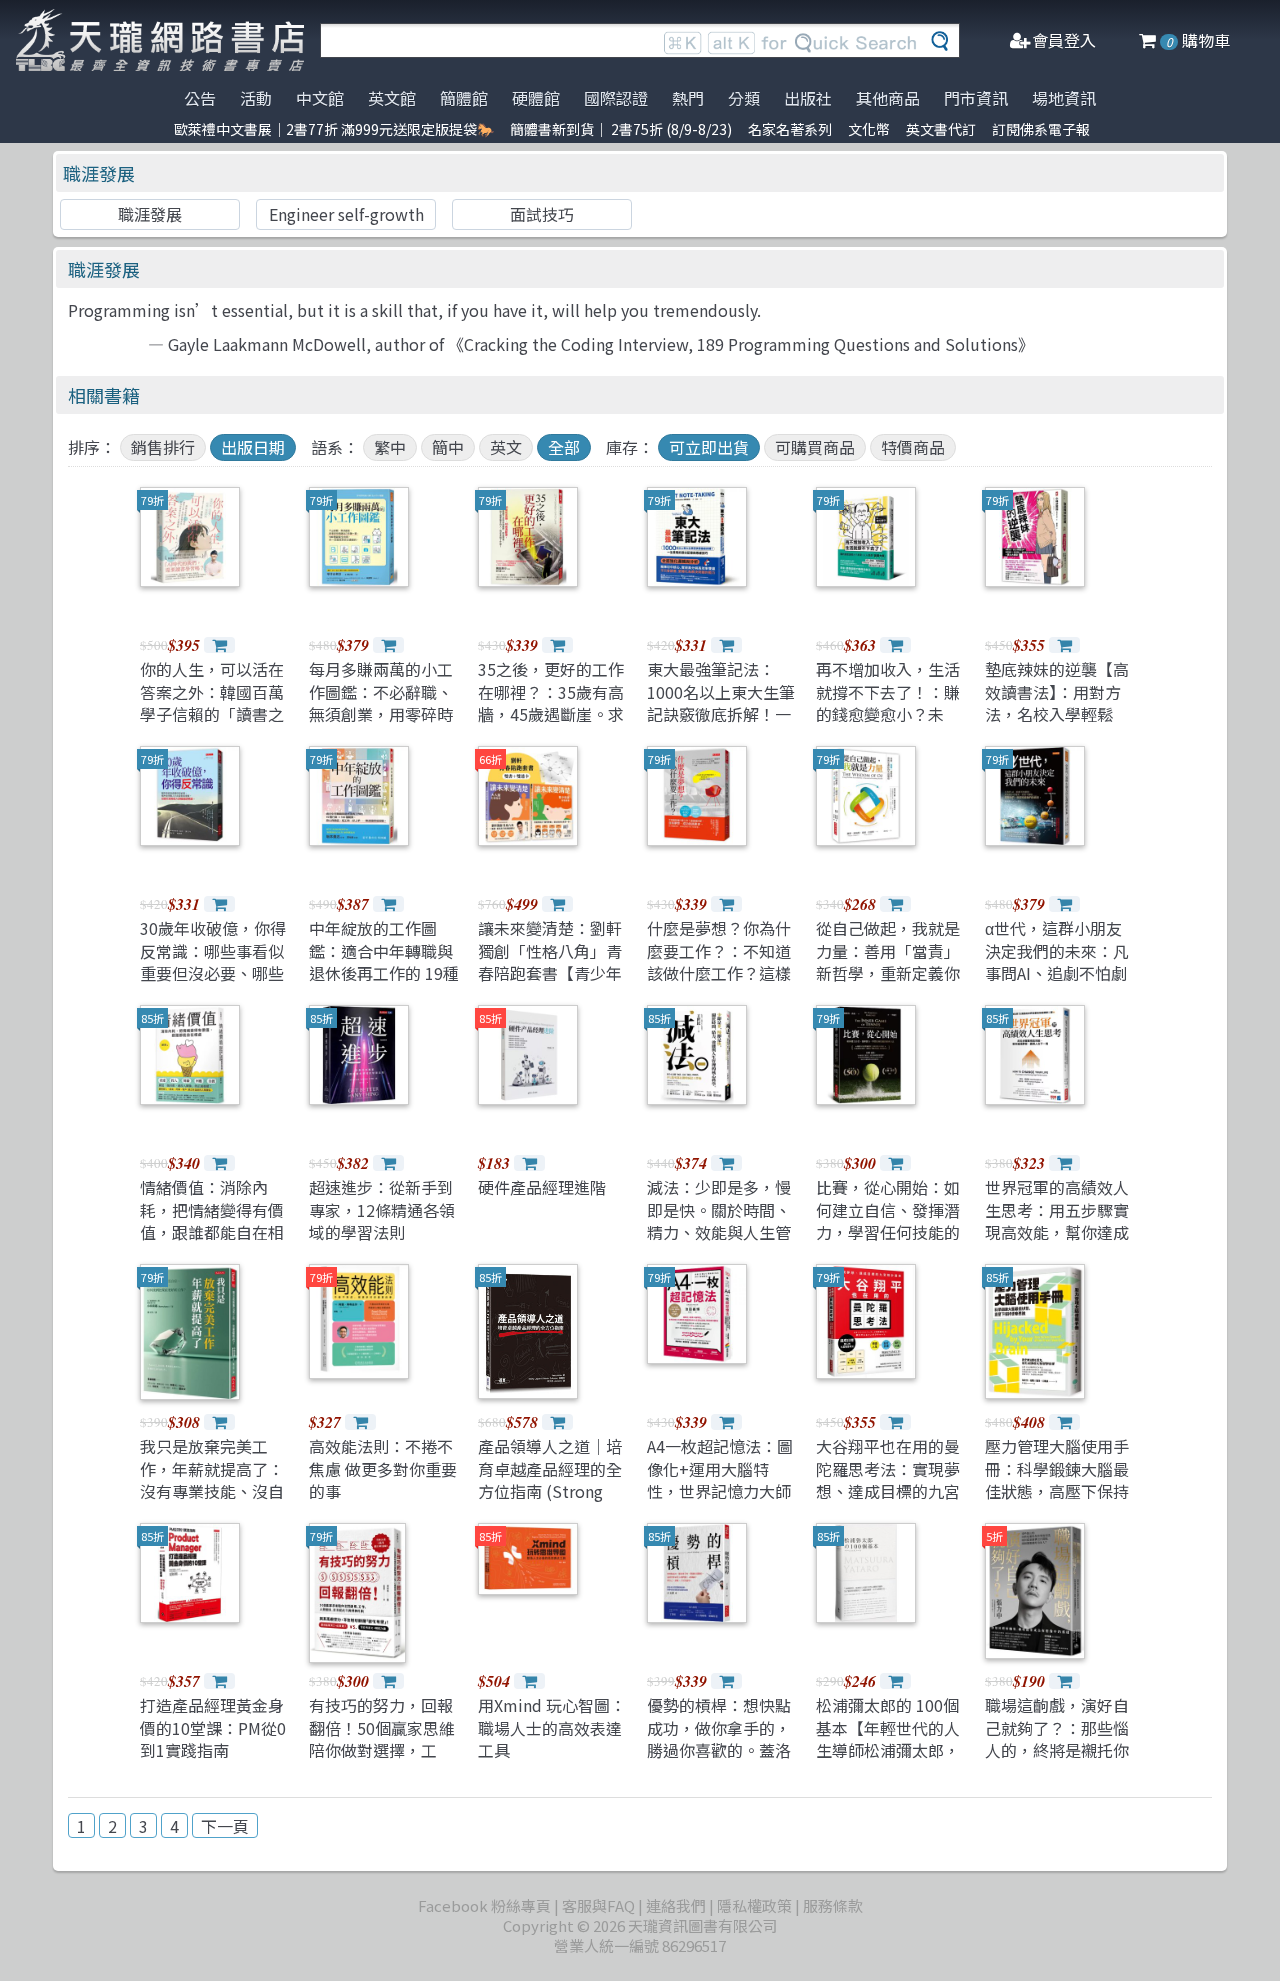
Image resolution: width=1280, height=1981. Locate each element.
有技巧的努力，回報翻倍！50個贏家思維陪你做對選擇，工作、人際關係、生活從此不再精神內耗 (382, 1750)
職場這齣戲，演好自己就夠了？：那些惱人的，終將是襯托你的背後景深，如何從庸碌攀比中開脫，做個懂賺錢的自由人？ (1057, 1761)
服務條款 (833, 1905)
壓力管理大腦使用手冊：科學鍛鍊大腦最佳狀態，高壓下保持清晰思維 (1057, 1479)
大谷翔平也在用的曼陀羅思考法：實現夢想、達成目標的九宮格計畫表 (888, 1479)
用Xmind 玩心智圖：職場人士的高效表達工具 (552, 1727)
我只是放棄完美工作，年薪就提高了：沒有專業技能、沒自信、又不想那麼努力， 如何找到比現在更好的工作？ (214, 1502)
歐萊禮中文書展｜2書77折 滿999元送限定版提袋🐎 (334, 129)
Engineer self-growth (346, 214)
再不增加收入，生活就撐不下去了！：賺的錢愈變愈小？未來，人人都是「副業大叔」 (888, 714)
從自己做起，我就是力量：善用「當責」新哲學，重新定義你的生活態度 (888, 961)
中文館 (320, 98)
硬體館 (536, 98)
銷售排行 (163, 447)
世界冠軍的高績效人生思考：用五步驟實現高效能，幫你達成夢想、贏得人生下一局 (1057, 1232)
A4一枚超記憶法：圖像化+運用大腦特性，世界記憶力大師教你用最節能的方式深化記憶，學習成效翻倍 (720, 1502)
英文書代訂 (941, 129)
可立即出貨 (709, 447)
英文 (506, 447)
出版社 (808, 98)
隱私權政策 (754, 1905)
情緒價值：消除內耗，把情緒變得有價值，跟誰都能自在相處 (212, 1220)
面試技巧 (542, 214)
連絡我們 (676, 1905)
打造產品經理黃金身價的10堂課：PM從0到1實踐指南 (213, 1727)
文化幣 (869, 129)
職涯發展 (99, 173)
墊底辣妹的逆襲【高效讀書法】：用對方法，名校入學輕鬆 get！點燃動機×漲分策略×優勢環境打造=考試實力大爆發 (1057, 725)
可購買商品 (815, 447)
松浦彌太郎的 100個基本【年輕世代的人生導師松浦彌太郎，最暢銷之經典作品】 (888, 1738)
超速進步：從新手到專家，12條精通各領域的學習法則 (382, 1209)
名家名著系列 (790, 129)
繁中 (390, 447)
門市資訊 (976, 98)
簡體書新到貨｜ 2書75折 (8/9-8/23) (621, 129)
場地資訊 (1064, 98)
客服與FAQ (598, 1905)
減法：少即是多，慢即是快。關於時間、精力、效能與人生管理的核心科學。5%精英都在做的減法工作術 (719, 1243)
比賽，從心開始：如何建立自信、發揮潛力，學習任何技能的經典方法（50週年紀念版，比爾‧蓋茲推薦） (889, 1243)
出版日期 (253, 447)
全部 (564, 447)
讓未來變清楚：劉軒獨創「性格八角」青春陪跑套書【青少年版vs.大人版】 (550, 961)
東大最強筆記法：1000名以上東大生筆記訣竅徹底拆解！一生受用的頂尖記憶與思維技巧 (721, 714)
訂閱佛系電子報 (1041, 129)
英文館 (392, 98)
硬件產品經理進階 (542, 1187)
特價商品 (913, 447)
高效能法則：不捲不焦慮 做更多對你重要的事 (383, 1468)
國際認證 (616, 98)
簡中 (448, 447)
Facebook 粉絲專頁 (484, 1905)
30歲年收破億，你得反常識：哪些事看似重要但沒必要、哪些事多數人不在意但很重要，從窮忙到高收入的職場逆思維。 (213, 984)
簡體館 (464, 98)
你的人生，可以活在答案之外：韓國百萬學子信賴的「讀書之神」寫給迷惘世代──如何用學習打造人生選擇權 (212, 725)
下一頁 (225, 1826)
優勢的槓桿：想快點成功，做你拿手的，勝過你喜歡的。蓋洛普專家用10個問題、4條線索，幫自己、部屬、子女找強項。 (720, 1761)
